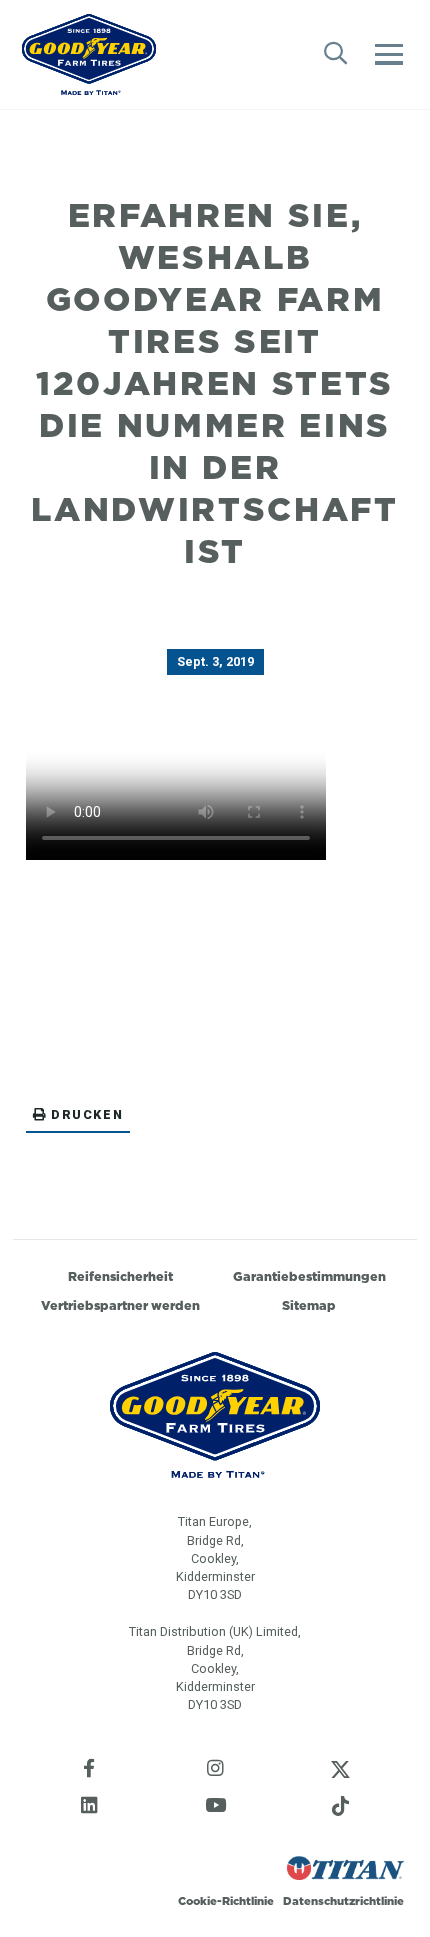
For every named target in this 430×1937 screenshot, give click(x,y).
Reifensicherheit (120, 1276)
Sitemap (309, 1305)
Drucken (87, 1114)
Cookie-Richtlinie (226, 1901)
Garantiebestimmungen (309, 1276)
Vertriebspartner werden (120, 1305)
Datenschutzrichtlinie (343, 1901)
